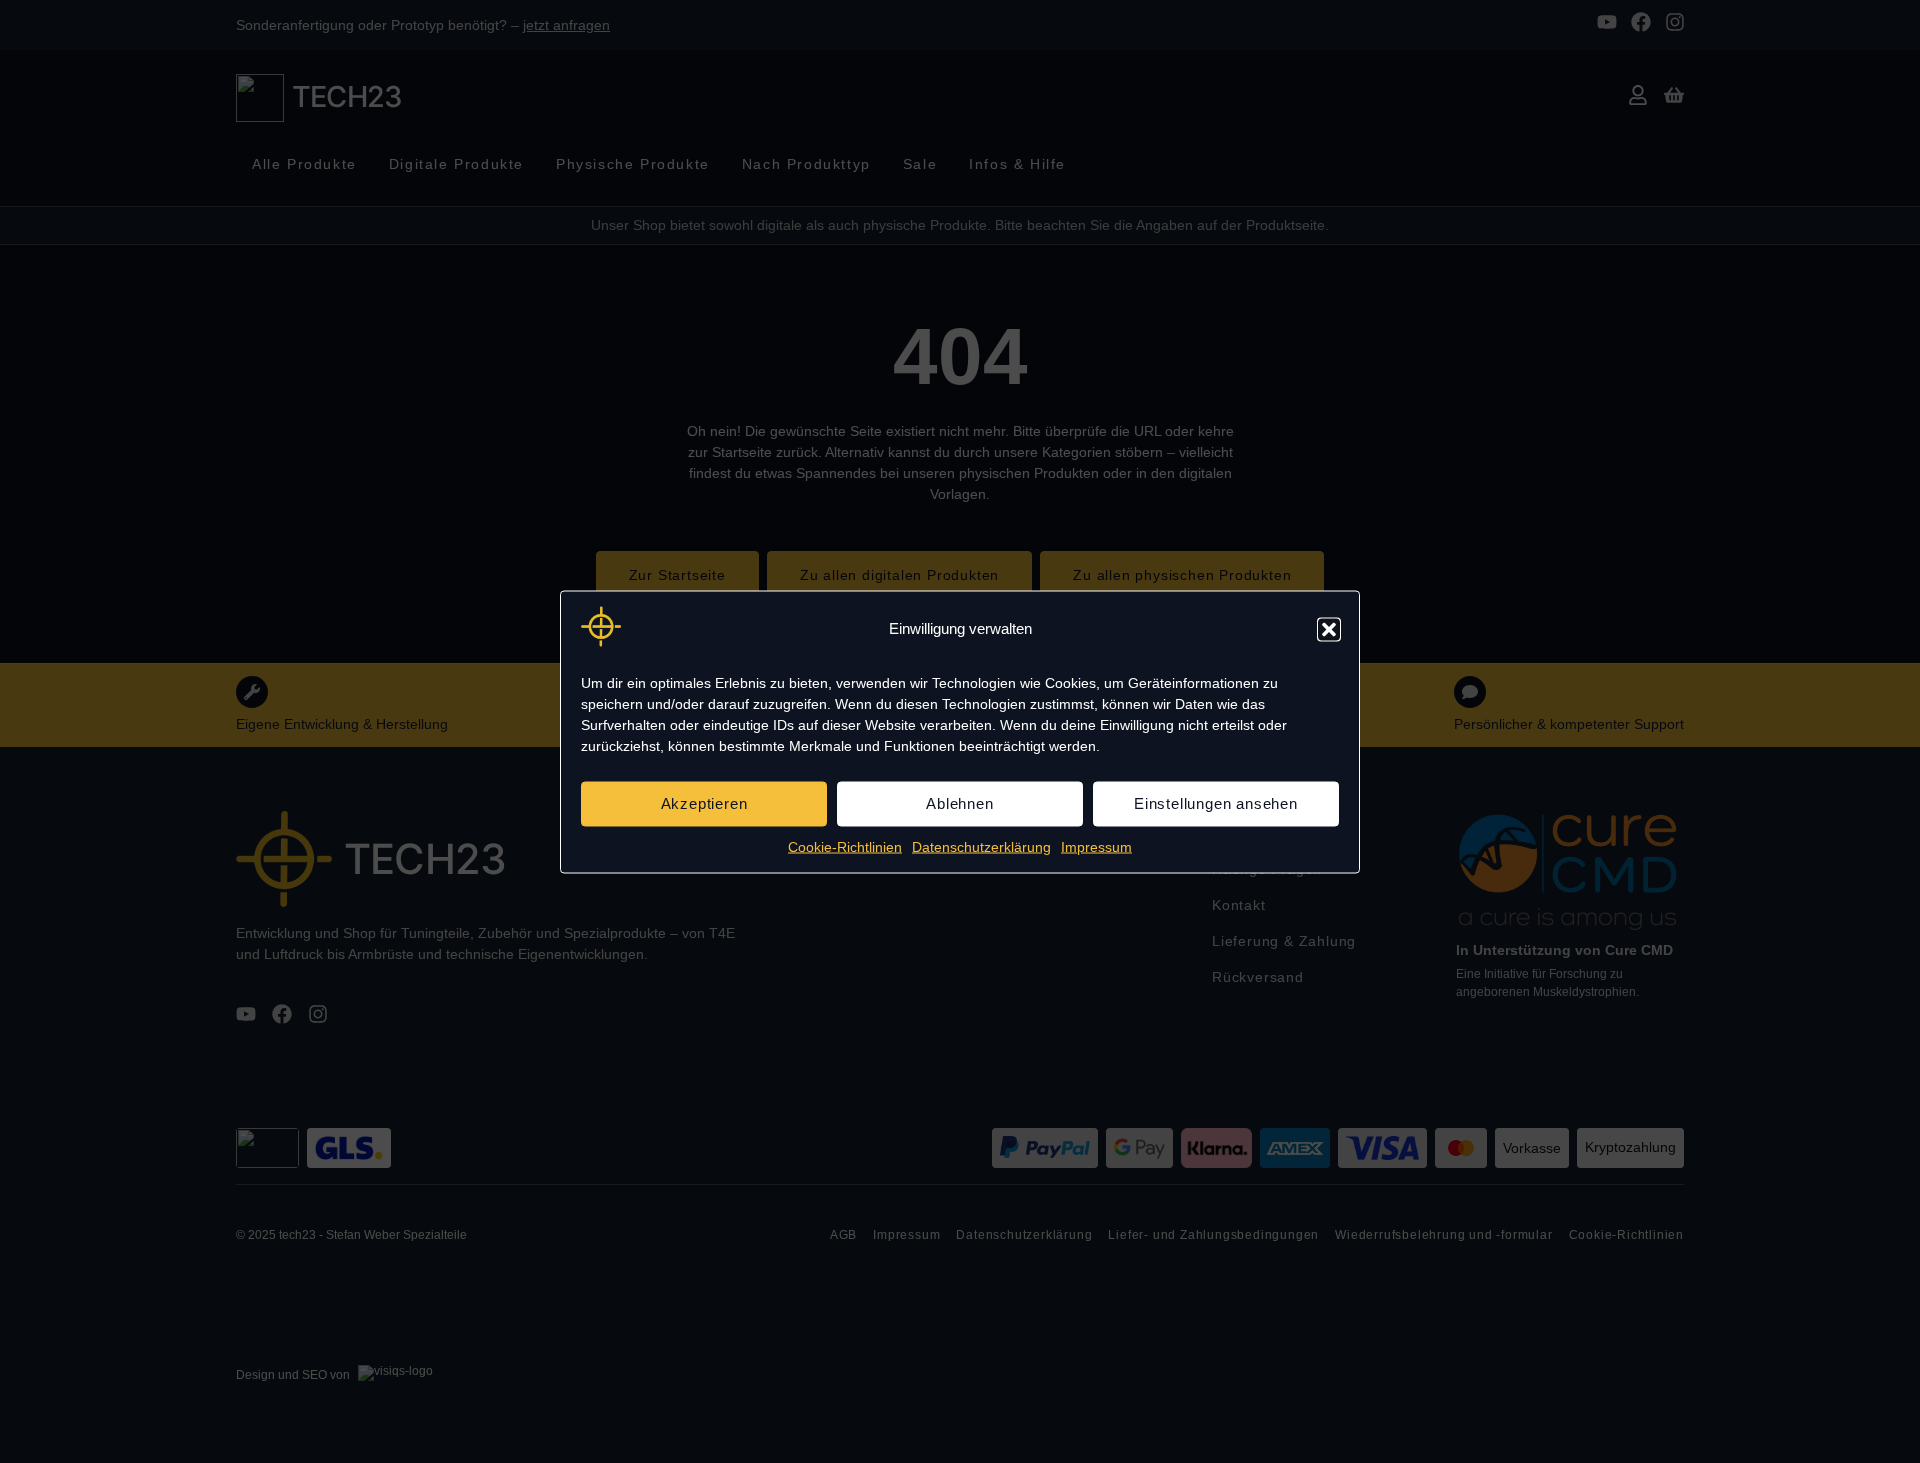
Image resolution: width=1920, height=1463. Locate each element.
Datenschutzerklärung (981, 846)
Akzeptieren (704, 803)
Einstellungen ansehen (1216, 803)
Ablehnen (959, 803)
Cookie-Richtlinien (845, 846)
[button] (1329, 629)
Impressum (1096, 846)
